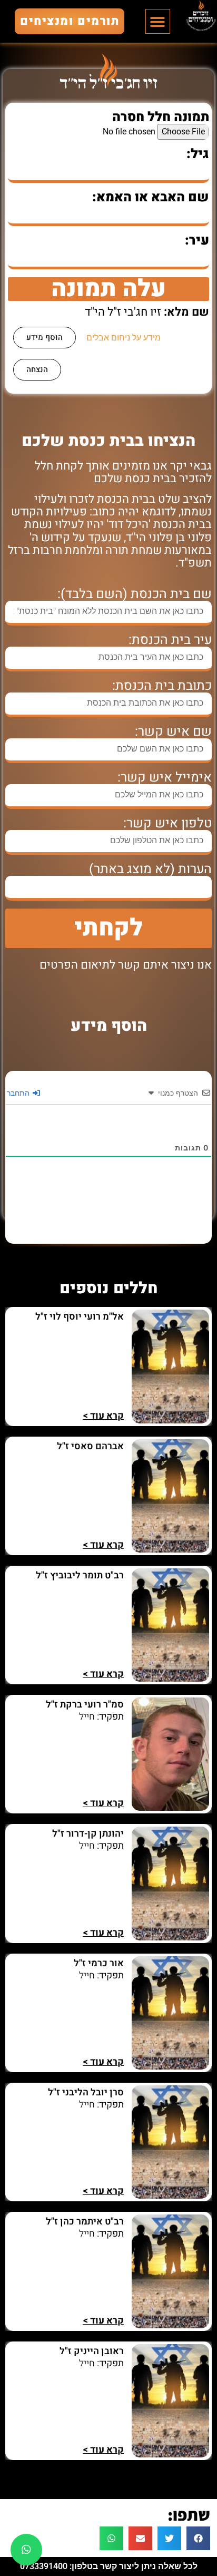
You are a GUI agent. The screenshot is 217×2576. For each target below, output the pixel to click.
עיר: (197, 241)
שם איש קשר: (173, 732)
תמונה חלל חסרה (161, 117)
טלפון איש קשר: (167, 823)
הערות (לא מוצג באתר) (150, 869)
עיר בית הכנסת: (170, 640)
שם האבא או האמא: (151, 197)
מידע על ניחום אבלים (124, 338)
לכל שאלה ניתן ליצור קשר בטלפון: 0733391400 (109, 2566)
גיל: (198, 154)
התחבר (19, 1093)
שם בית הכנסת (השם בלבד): (135, 594)
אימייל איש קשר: (165, 778)
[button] (158, 21)
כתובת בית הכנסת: (162, 686)
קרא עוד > (103, 1416)
